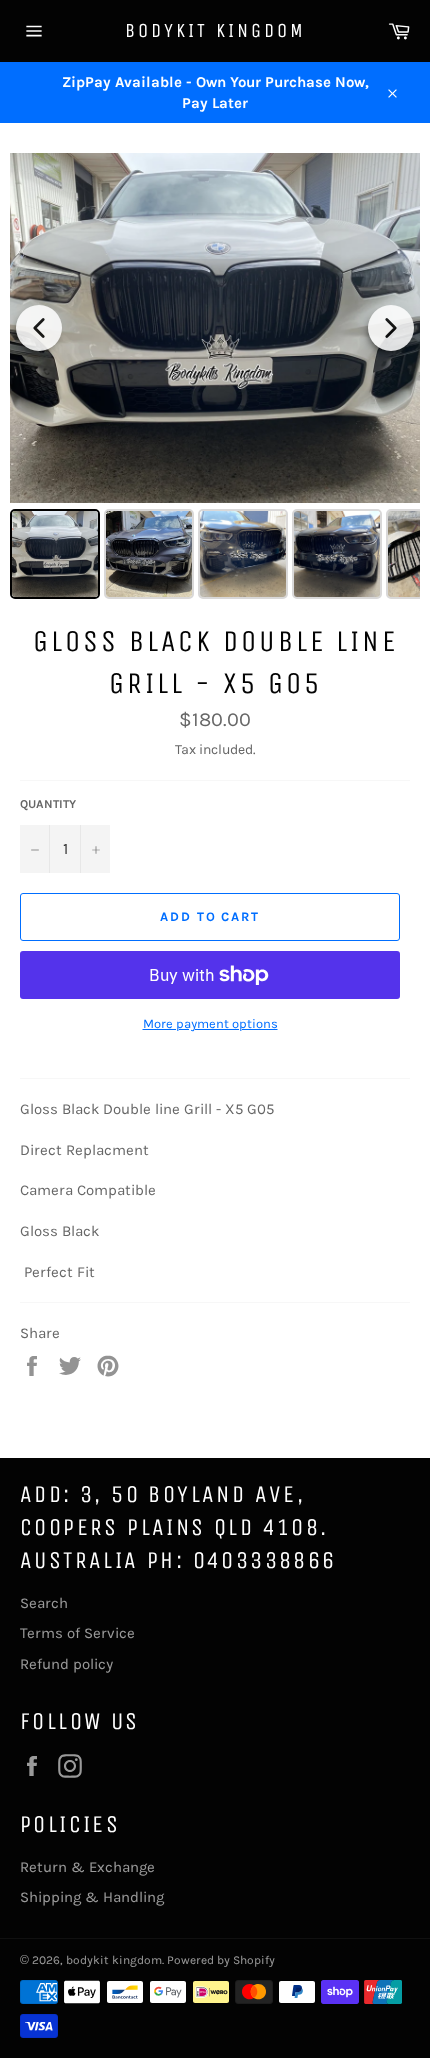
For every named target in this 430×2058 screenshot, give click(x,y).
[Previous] (39, 328)
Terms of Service (77, 1633)
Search (44, 1603)
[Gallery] (215, 379)
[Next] (391, 328)
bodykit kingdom (215, 30)
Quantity (48, 804)
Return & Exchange (87, 1867)
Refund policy (66, 1664)
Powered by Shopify (221, 1960)
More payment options (210, 1023)
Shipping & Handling (92, 1897)
